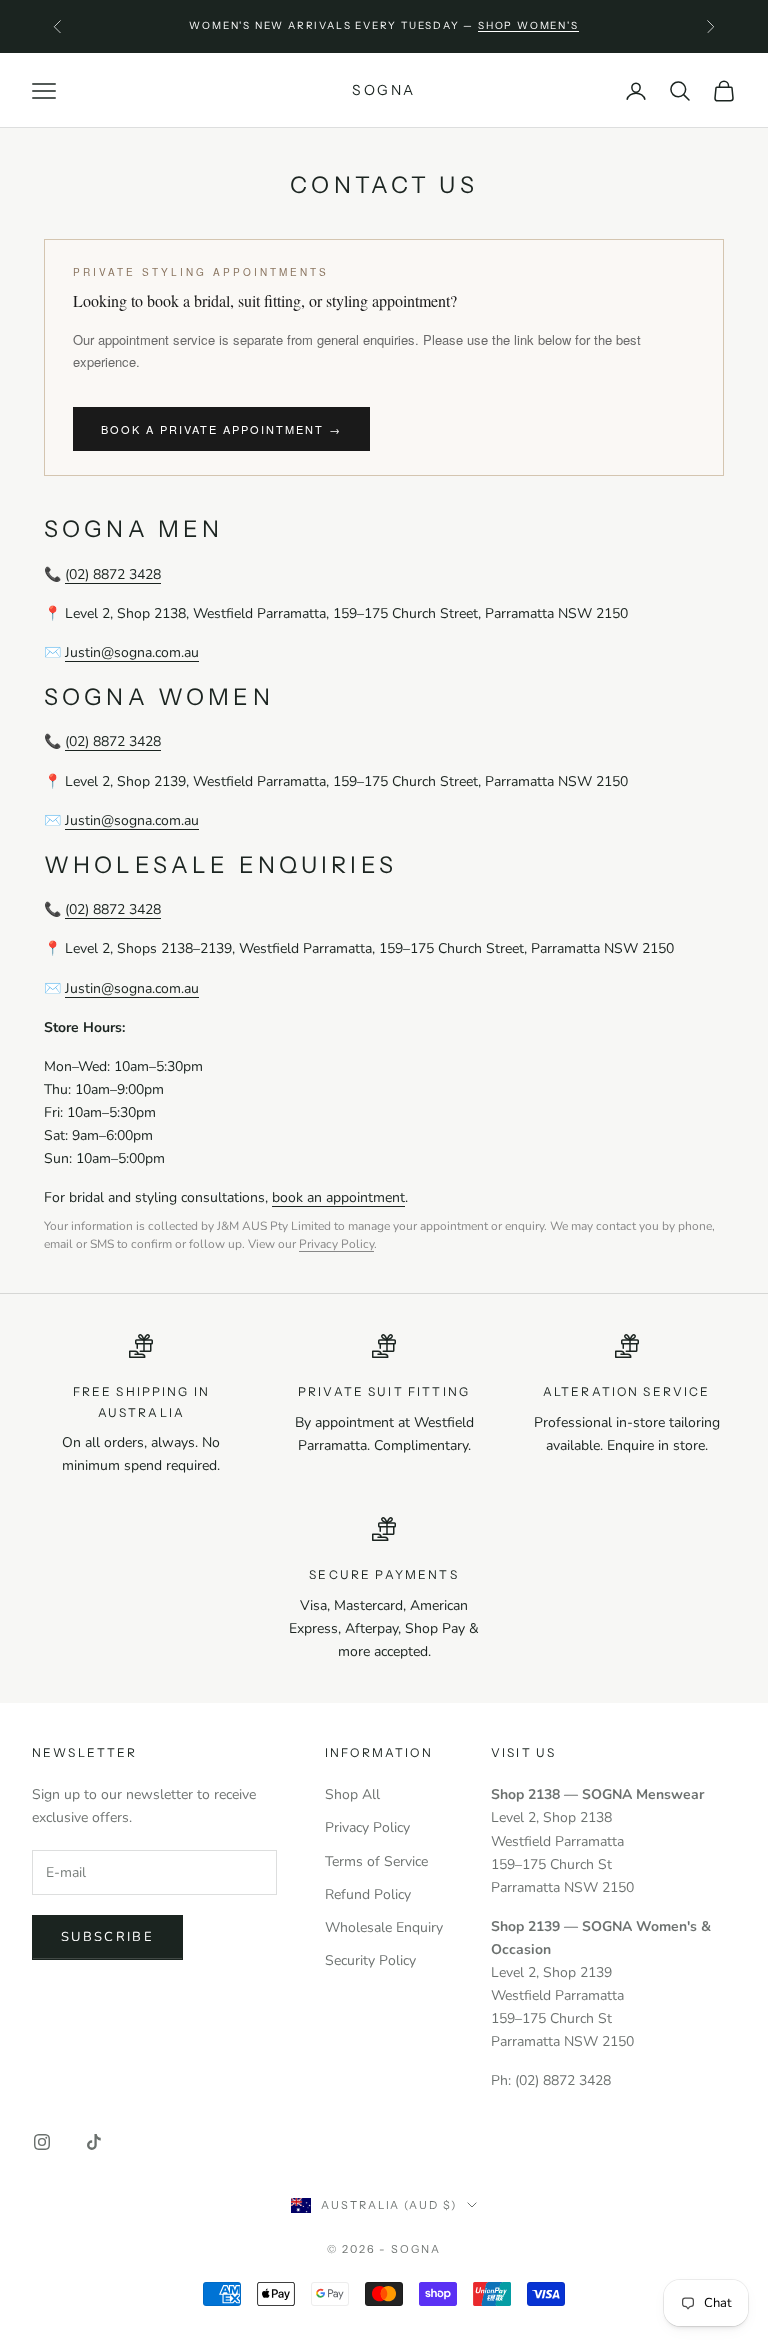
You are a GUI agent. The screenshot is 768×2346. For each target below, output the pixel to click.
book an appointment (338, 1197)
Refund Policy (368, 1894)
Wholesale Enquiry (384, 1927)
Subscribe (107, 1937)
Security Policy (370, 1960)
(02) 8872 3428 (113, 574)
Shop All (352, 1794)
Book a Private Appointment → (221, 429)
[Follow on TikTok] (94, 2142)
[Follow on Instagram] (42, 2142)
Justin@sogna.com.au (132, 652)
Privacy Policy (336, 1244)
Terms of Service (376, 1861)
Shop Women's (528, 25)
